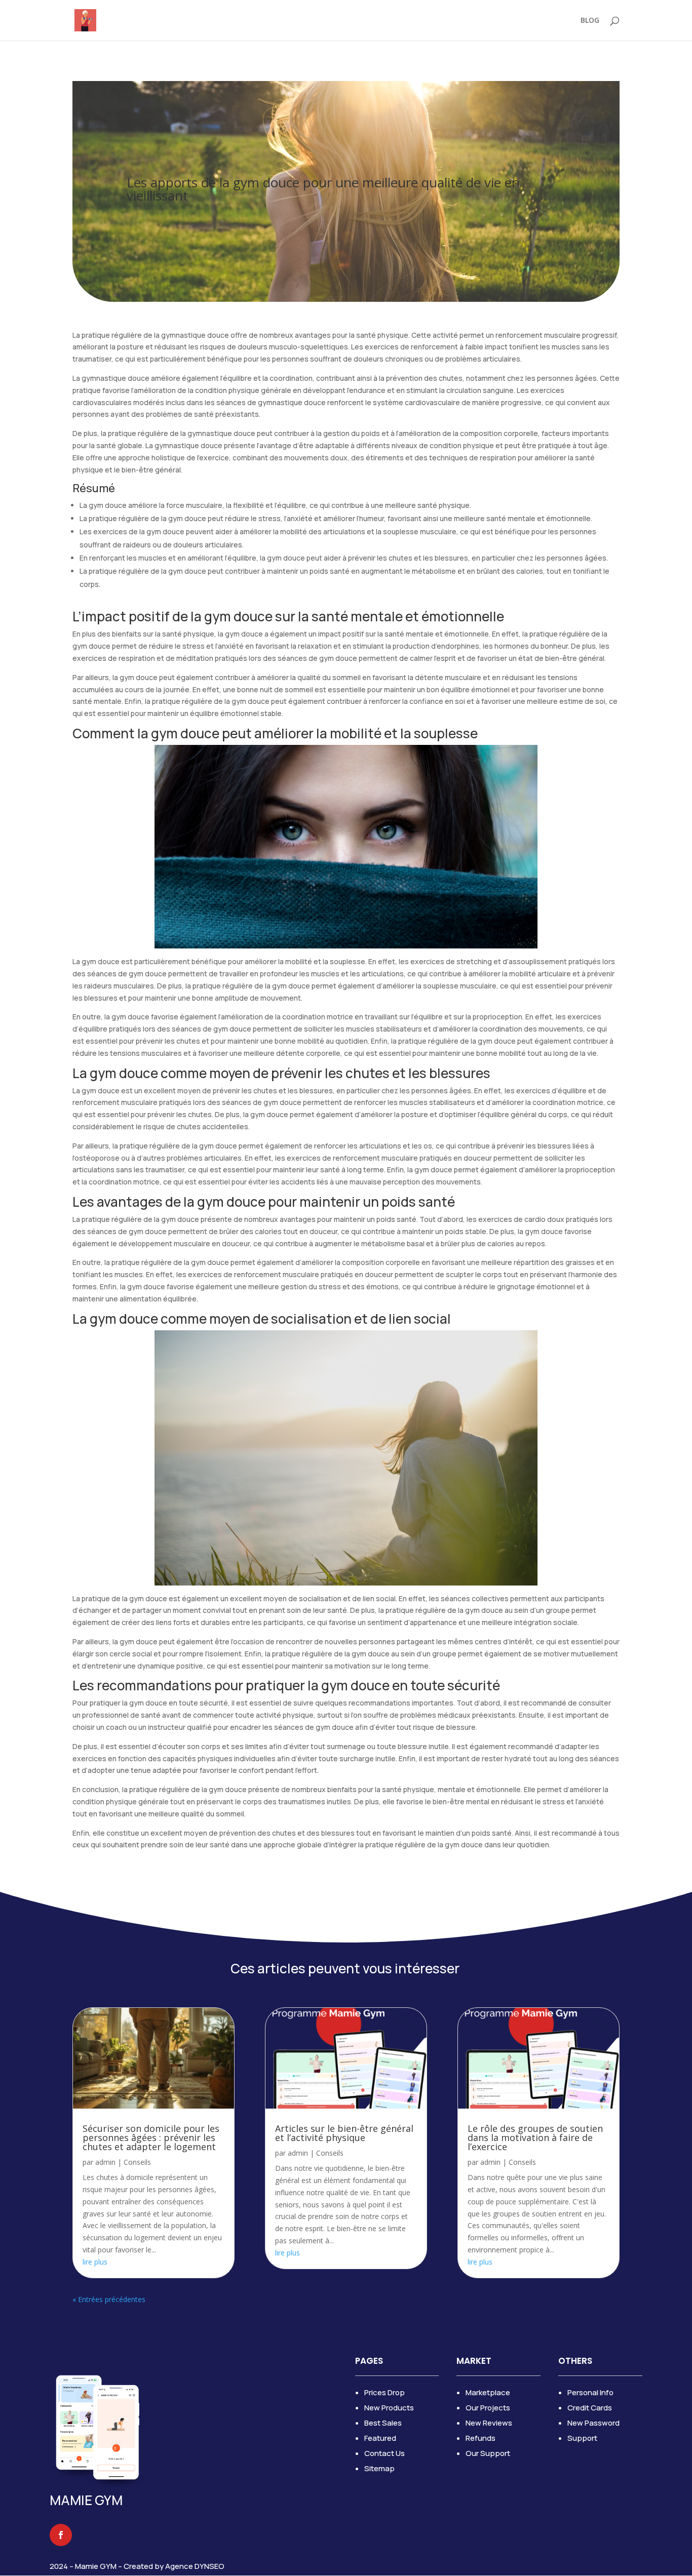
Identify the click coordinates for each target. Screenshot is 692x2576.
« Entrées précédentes (109, 2299)
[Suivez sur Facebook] (61, 2535)
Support (582, 2438)
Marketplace (488, 2392)
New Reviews (489, 2423)
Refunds (480, 2438)
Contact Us (385, 2453)
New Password (593, 2423)
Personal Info (590, 2392)
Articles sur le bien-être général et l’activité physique (344, 2133)
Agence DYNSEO (195, 2566)
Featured (380, 2438)
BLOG (590, 21)
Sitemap (379, 2468)
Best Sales (383, 2423)
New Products (389, 2408)
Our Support (488, 2453)
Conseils (137, 2162)
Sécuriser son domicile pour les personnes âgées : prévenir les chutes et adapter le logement (151, 2137)
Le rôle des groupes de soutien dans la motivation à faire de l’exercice (535, 2137)
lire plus (95, 2262)
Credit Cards (590, 2408)
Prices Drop (385, 2392)
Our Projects (488, 2408)
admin (105, 2162)
